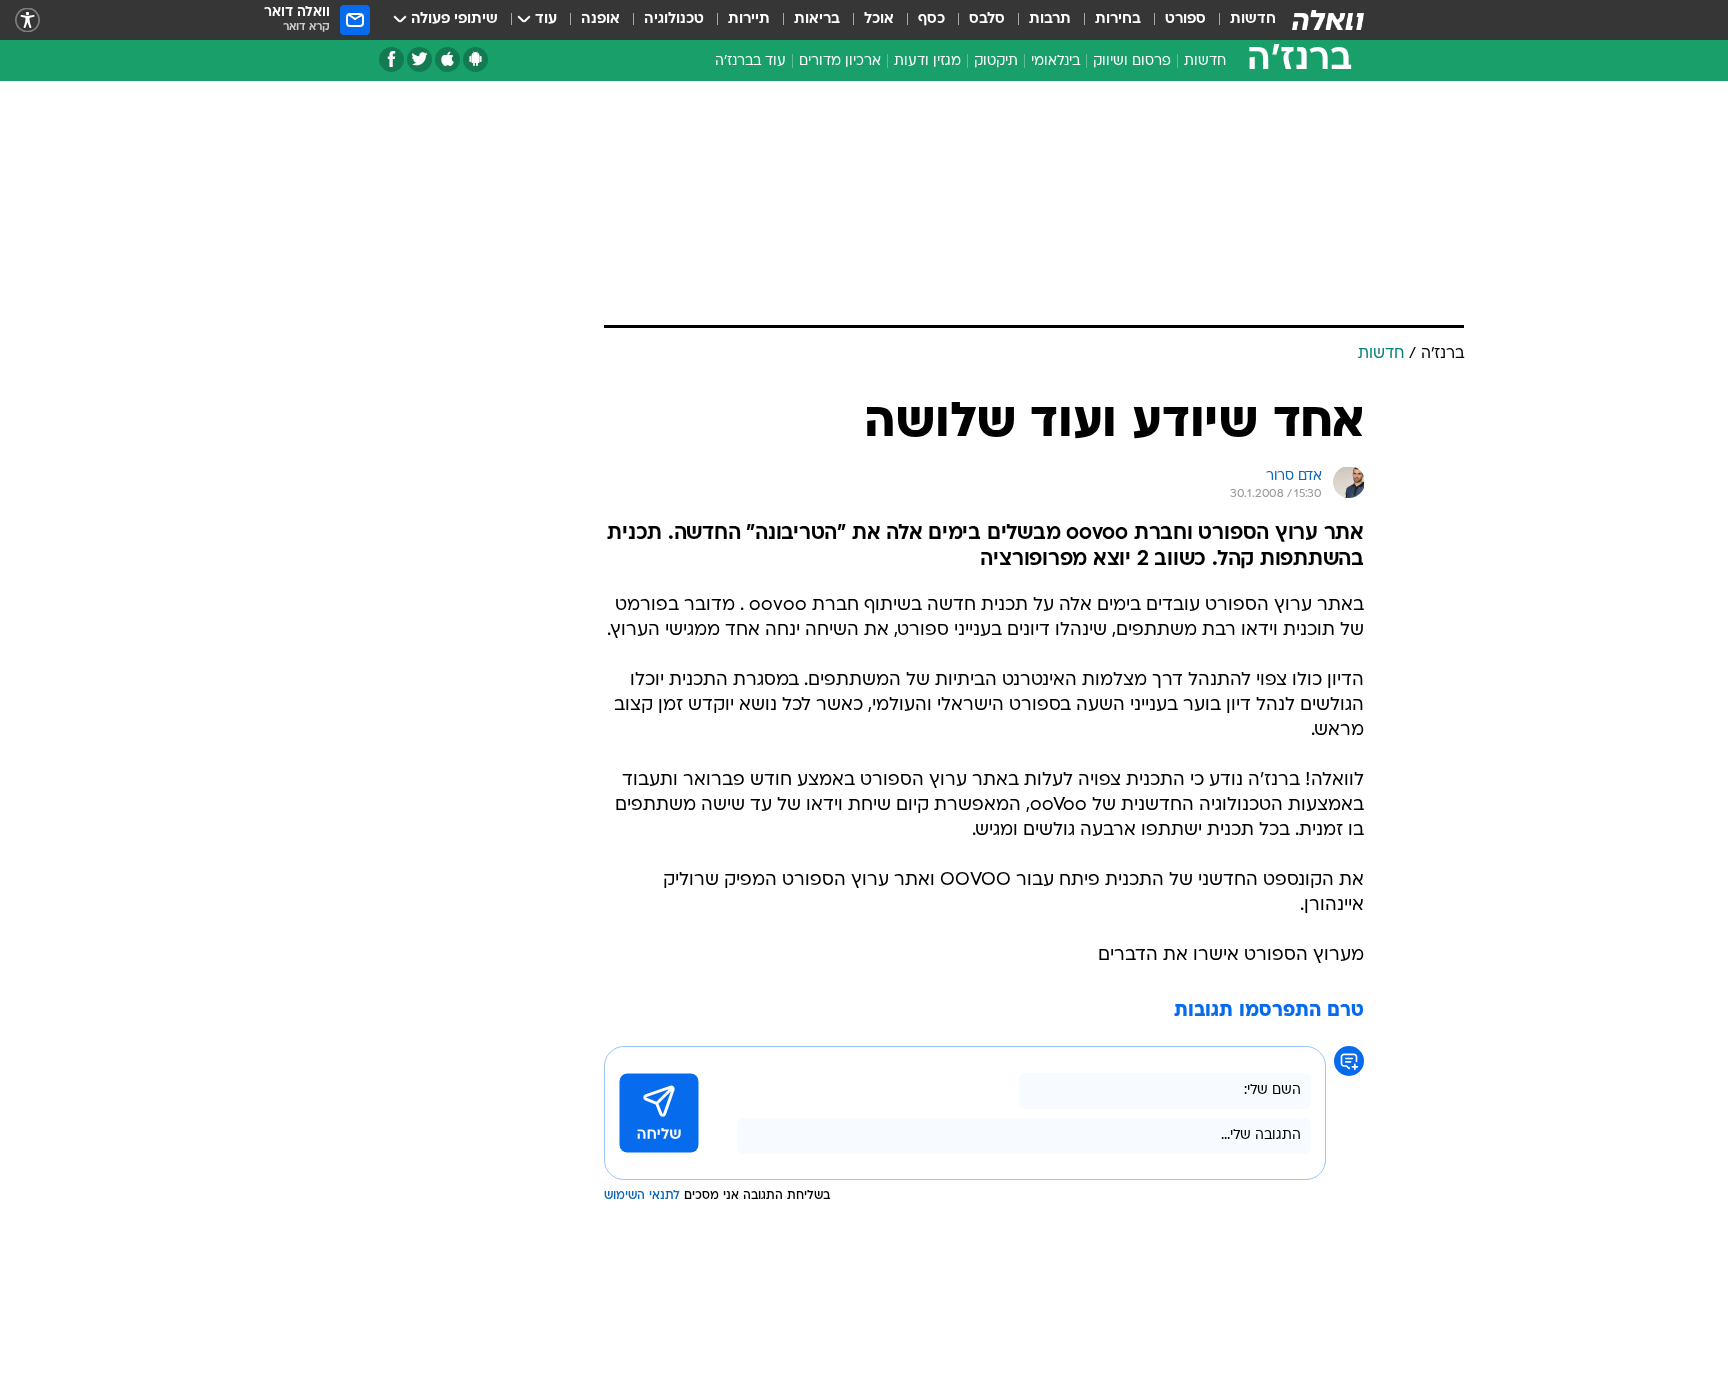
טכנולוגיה (674, 19)
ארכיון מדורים (840, 61)
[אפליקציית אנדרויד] (475, 59)
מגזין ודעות (927, 61)
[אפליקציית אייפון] (447, 59)
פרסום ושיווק (1132, 61)
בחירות (1118, 19)
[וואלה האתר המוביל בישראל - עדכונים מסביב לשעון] (1328, 20)
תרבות (1050, 19)
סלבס (987, 19)
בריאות (817, 19)
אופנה (600, 19)
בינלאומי (1055, 61)
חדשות (1253, 19)
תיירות (749, 19)
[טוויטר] (419, 59)
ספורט (1185, 19)
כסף (931, 19)
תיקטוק (996, 61)
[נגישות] (27, 20)
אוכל (879, 19)
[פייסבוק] (391, 59)
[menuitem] (1241, 20)
